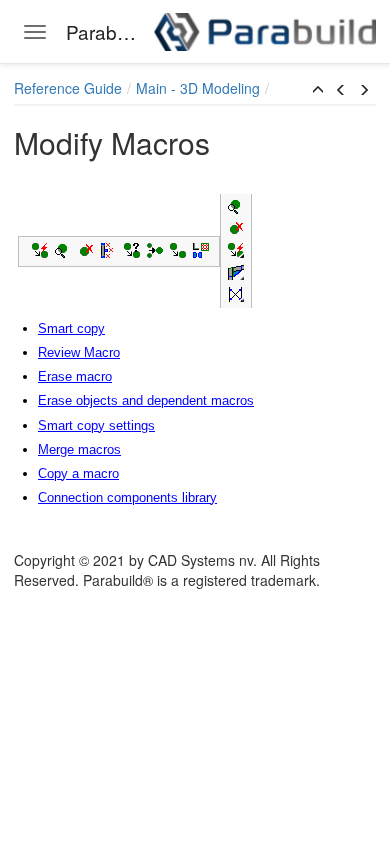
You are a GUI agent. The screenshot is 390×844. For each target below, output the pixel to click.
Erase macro (75, 376)
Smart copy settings (96, 425)
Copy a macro (78, 473)
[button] (318, 90)
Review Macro (79, 352)
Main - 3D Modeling (198, 88)
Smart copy (71, 328)
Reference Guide (68, 88)
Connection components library (127, 497)
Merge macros (79, 449)
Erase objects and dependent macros (146, 400)
